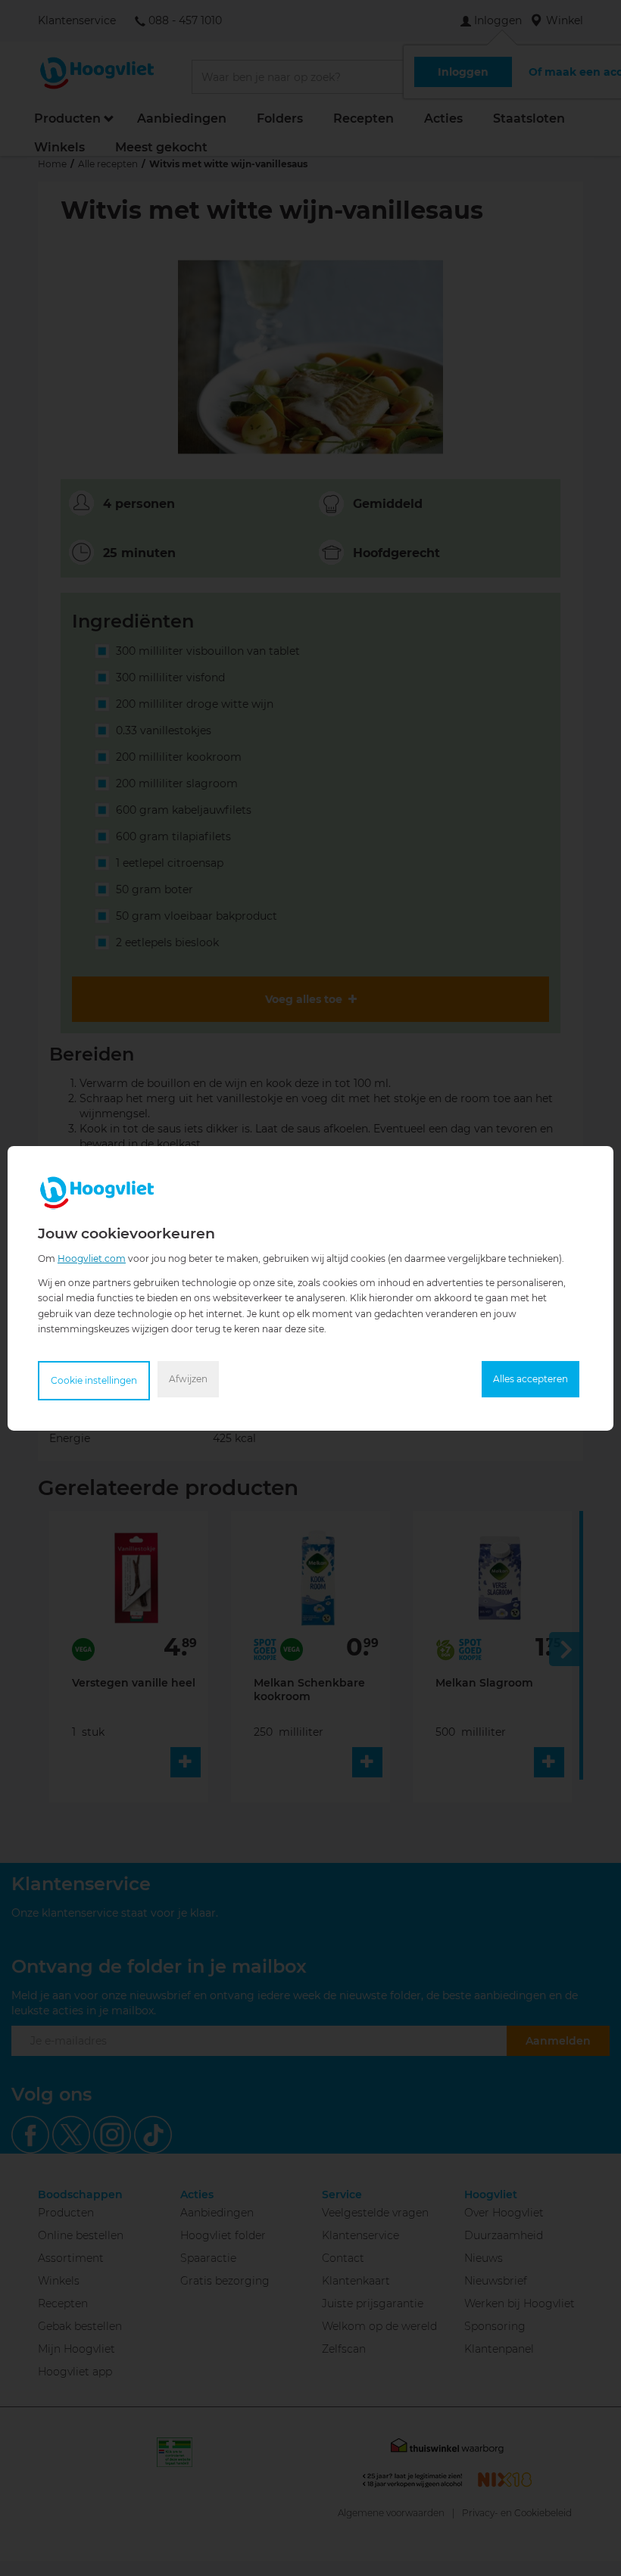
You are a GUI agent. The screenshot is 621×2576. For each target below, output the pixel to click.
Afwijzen (188, 1379)
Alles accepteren (531, 1379)
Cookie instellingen (94, 1380)
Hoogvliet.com (92, 1258)
